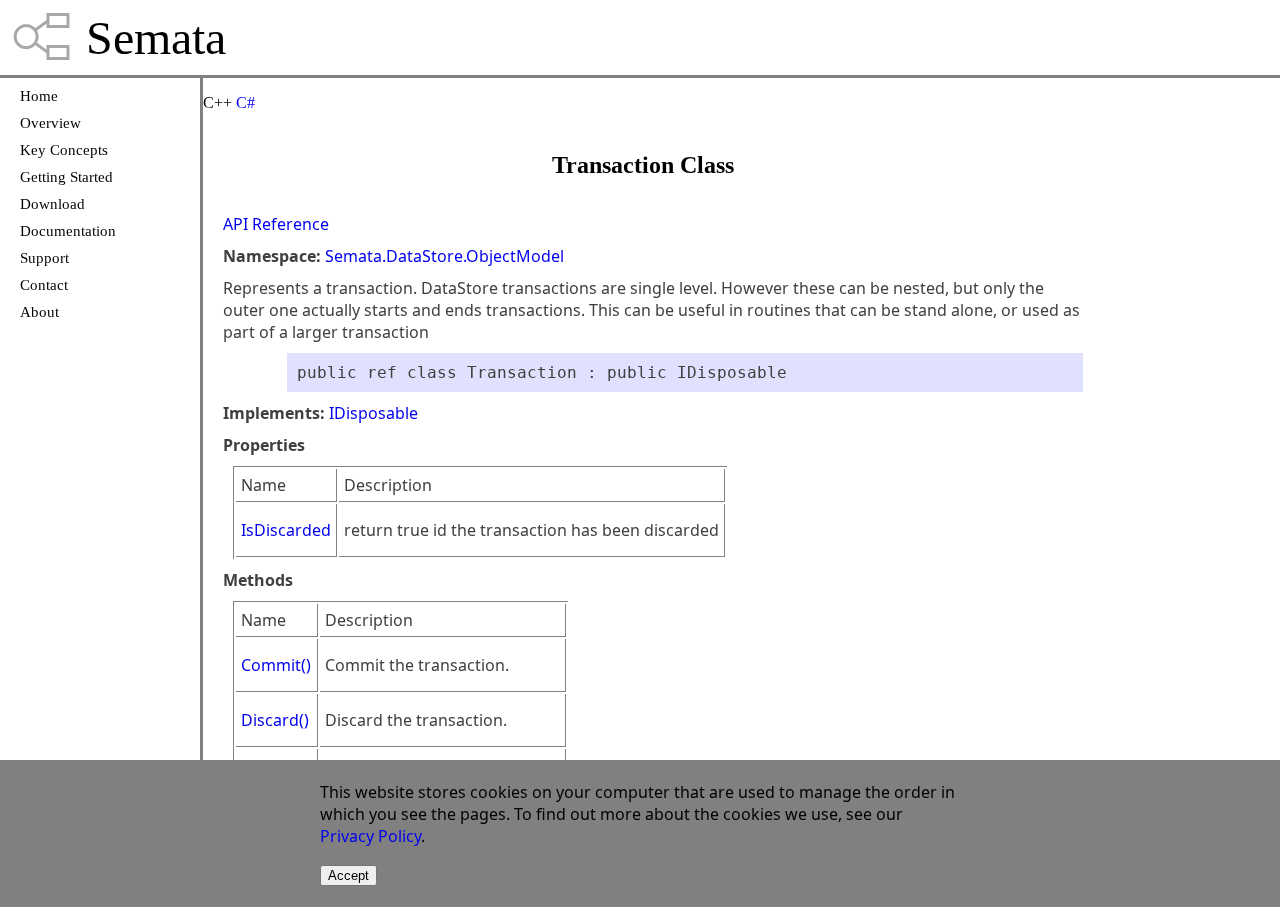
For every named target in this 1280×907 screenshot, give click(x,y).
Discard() (275, 720)
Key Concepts (64, 150)
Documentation (68, 231)
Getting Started (66, 177)
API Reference (276, 224)
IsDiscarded (286, 530)
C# (245, 102)
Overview (50, 123)
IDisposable (373, 413)
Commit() (276, 665)
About (39, 312)
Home (39, 96)
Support (44, 258)
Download (52, 204)
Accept (348, 875)
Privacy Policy (370, 836)
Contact (44, 285)
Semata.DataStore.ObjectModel (444, 256)
